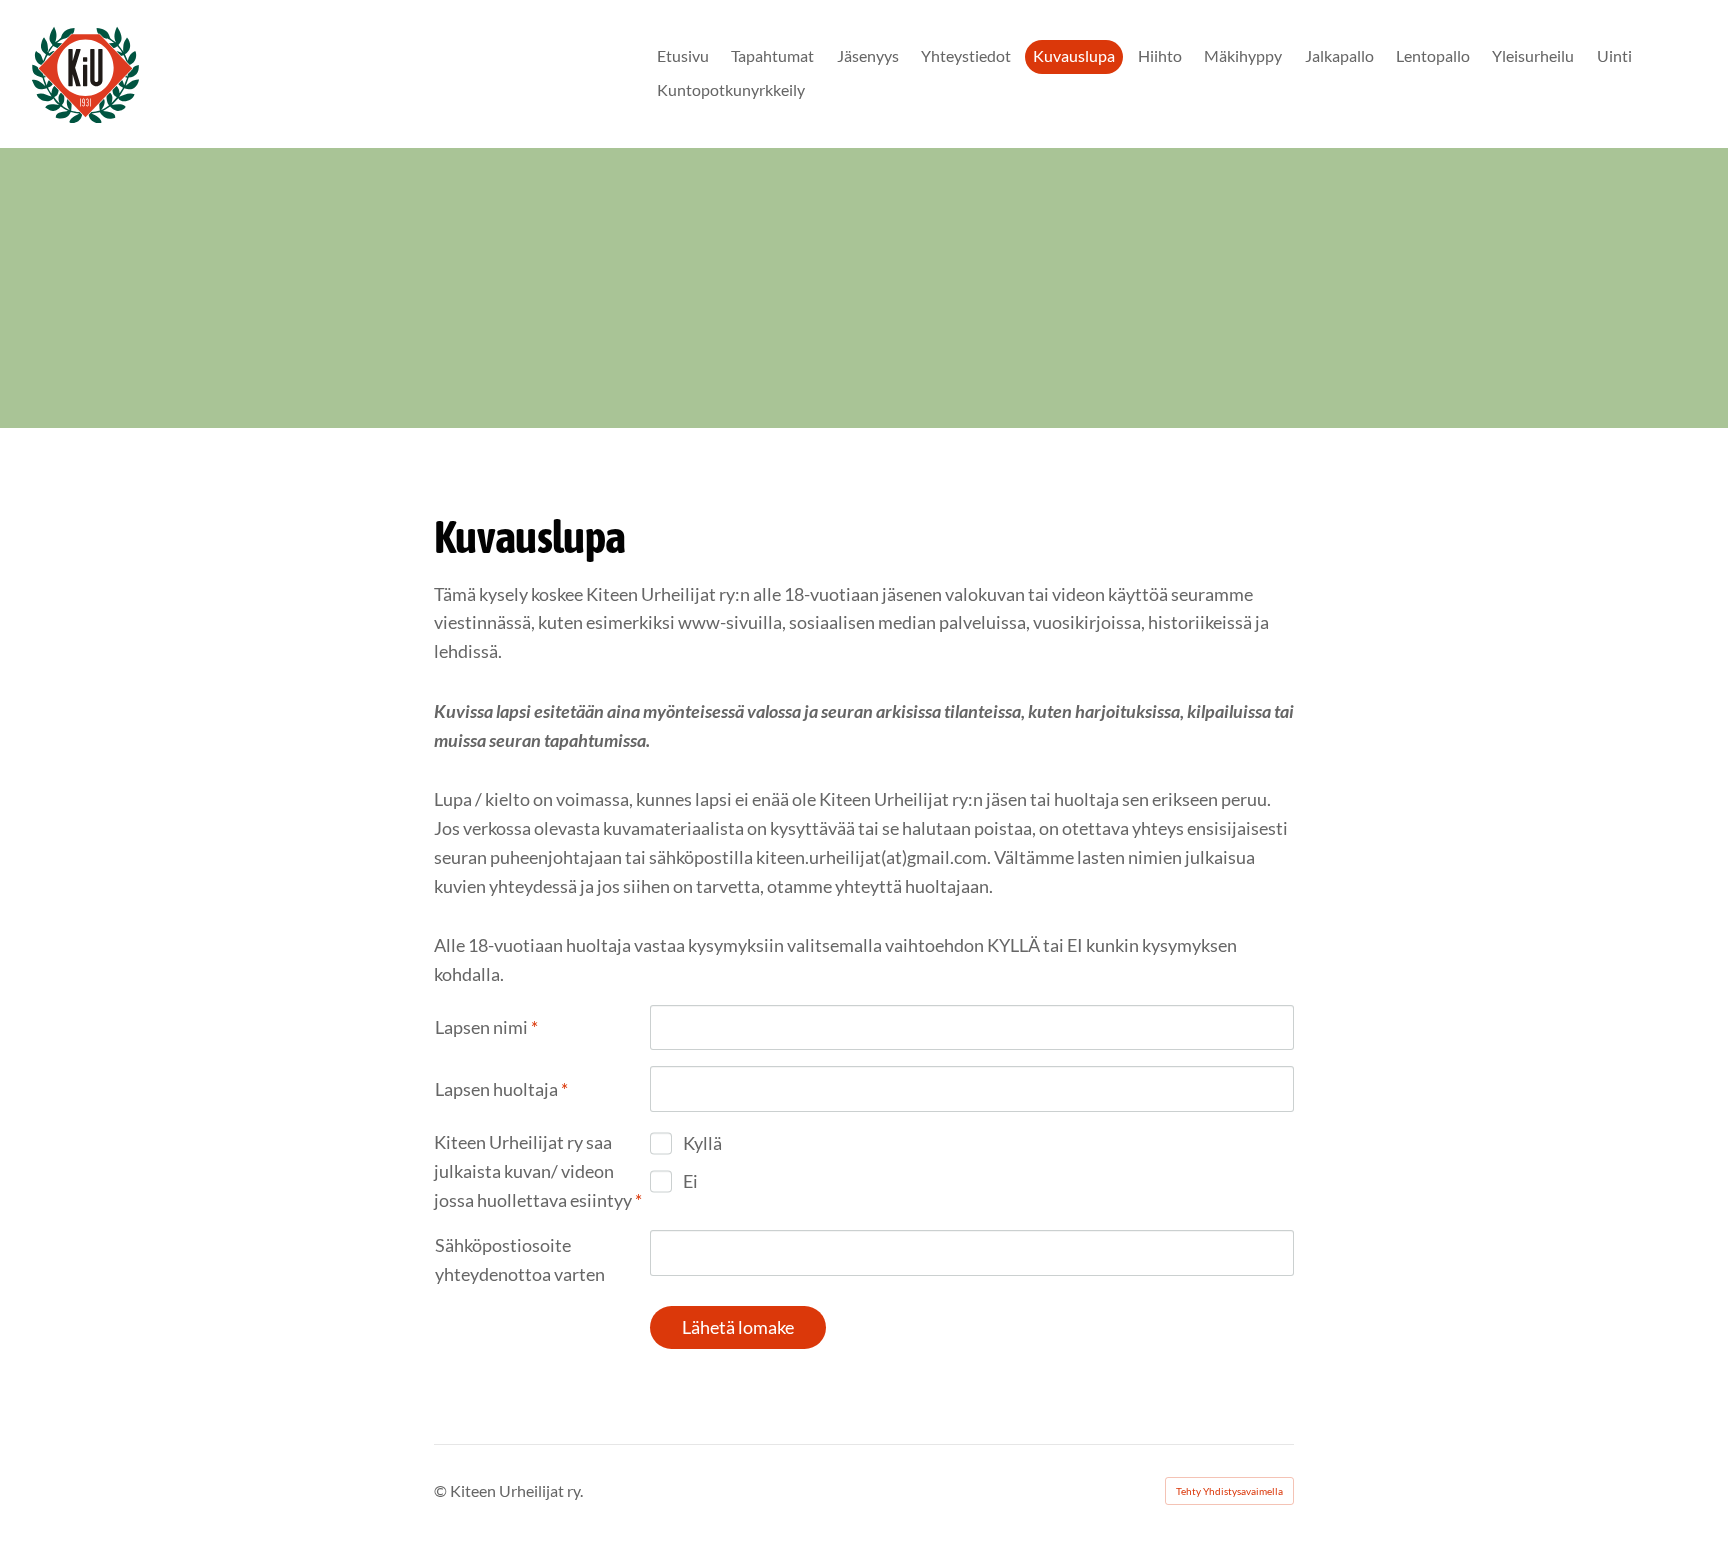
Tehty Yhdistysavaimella (1229, 1491)
